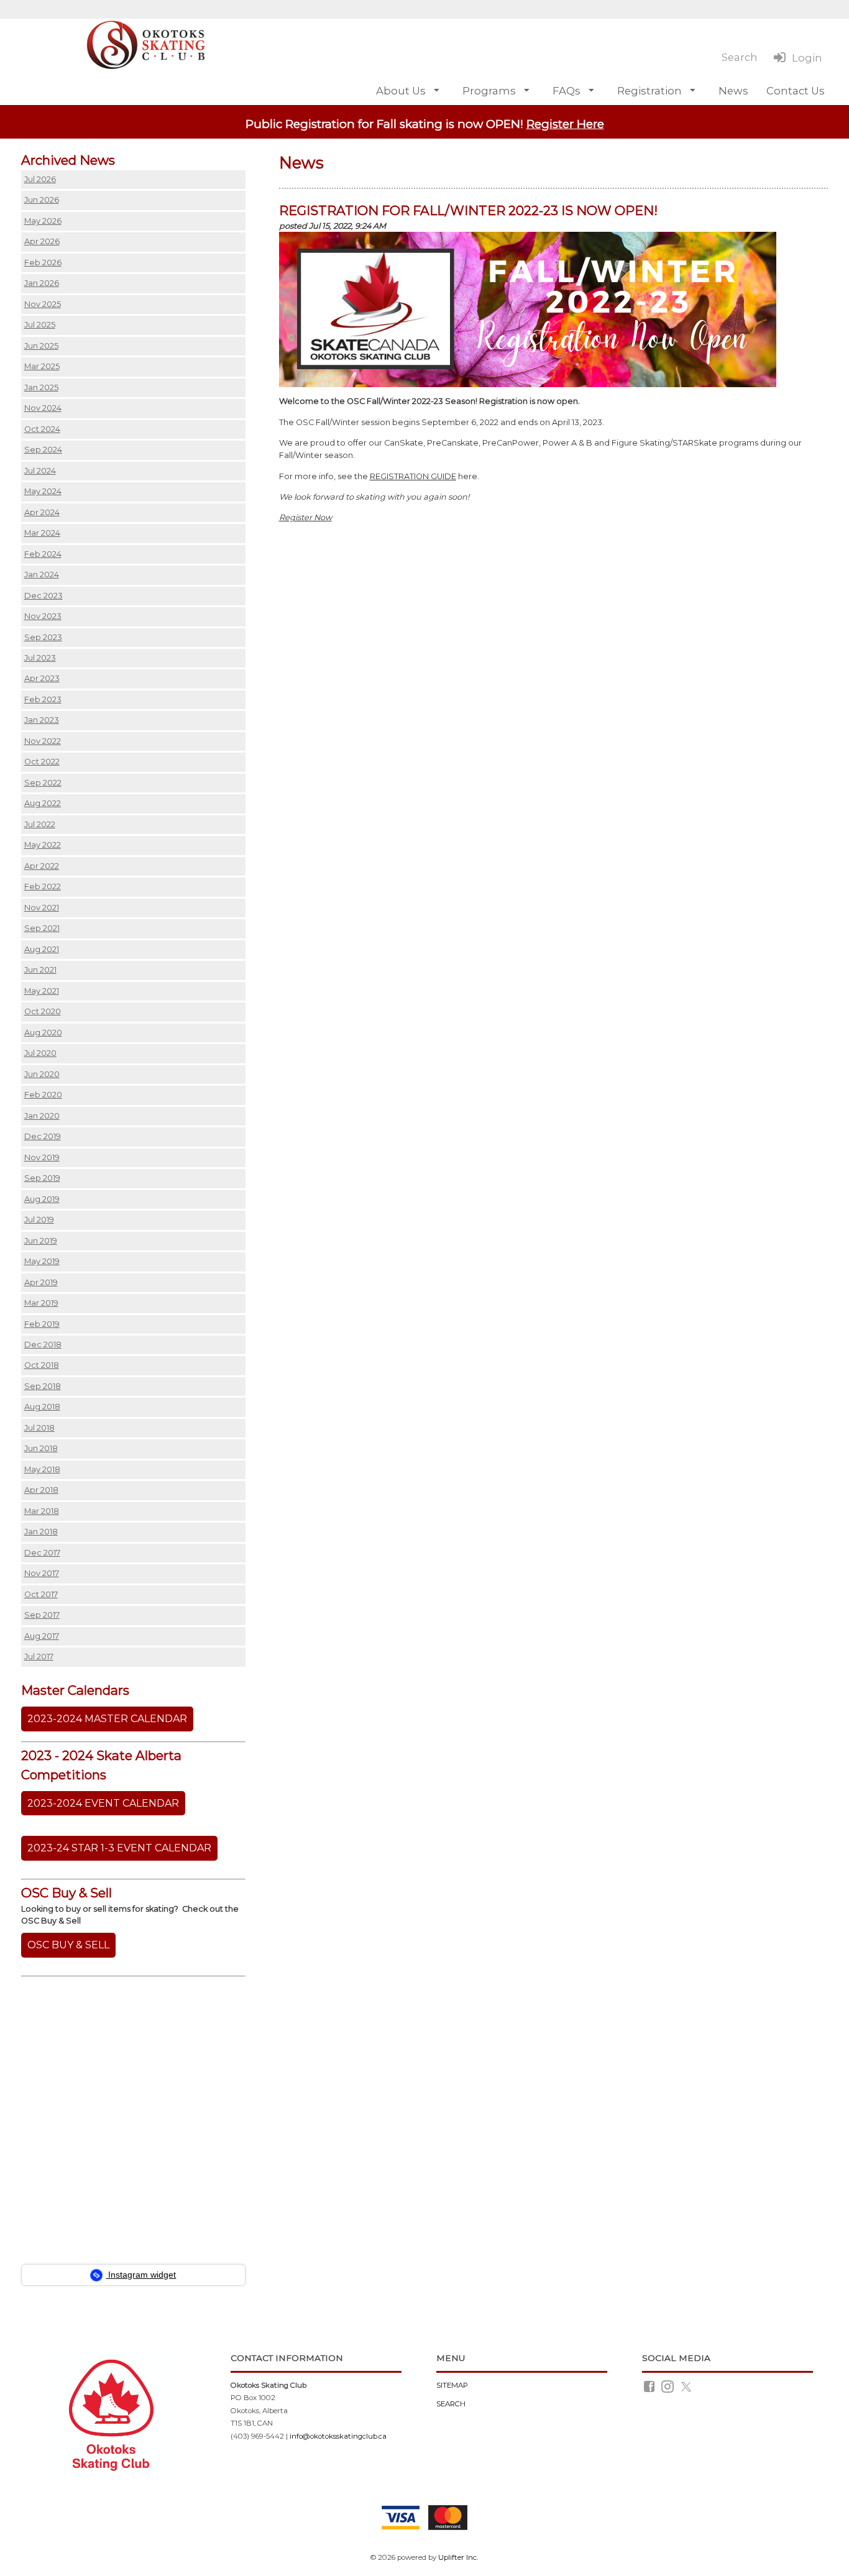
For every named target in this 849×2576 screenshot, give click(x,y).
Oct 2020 (43, 1011)
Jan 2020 (42, 1116)
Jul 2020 (40, 1053)
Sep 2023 (43, 637)
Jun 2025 (41, 346)
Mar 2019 (41, 1303)
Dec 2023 (44, 596)
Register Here (565, 124)
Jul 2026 (40, 179)
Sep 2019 (42, 1178)
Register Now (305, 517)
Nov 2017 (42, 1573)
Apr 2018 (41, 1490)
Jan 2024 (42, 575)
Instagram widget (141, 2275)
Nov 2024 (43, 408)
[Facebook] (650, 2386)
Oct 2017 (41, 1594)
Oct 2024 (42, 429)
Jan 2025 (41, 387)
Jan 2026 (42, 283)
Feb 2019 (42, 1324)
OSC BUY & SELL (68, 1945)
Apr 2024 (42, 512)
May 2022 (43, 845)
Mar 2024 (42, 533)
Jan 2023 (42, 720)
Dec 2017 (42, 1553)
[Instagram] (668, 2386)
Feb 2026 (43, 263)
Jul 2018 (39, 1428)
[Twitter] (687, 2386)
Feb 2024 (43, 554)
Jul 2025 (40, 325)
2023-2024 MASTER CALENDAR (107, 1719)
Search (451, 2404)
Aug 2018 (42, 1407)
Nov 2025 (43, 304)
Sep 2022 (43, 783)
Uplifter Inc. (458, 2557)
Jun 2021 (40, 970)
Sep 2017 (42, 1615)
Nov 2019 (42, 1157)
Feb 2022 (43, 887)
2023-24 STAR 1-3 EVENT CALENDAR (119, 1848)
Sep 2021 (42, 928)
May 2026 (43, 221)
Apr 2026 (42, 241)
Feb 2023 (43, 699)
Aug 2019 (42, 1199)
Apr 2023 (42, 678)
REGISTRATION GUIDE (413, 476)
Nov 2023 (43, 616)
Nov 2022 (43, 741)
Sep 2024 (43, 450)
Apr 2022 (42, 866)
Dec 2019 (43, 1136)
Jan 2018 (41, 1532)
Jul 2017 (39, 1657)
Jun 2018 (41, 1448)
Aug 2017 (42, 1636)
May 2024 (43, 491)
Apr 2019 (41, 1282)
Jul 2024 (40, 471)
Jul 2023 (40, 658)
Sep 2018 (43, 1386)
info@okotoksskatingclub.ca (338, 2436)
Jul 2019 (39, 1220)
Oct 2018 (42, 1365)
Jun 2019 (41, 1241)
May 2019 (42, 1261)
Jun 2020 (42, 1074)
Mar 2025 (42, 366)
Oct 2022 (42, 762)
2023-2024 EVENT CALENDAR (103, 1803)
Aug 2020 (43, 1033)
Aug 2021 (42, 949)
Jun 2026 (42, 200)
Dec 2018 (43, 1345)
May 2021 (42, 991)
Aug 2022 (43, 803)
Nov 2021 (42, 908)
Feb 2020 (43, 1095)
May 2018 (42, 1469)
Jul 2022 (40, 824)
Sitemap (452, 2385)
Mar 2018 (42, 1511)
